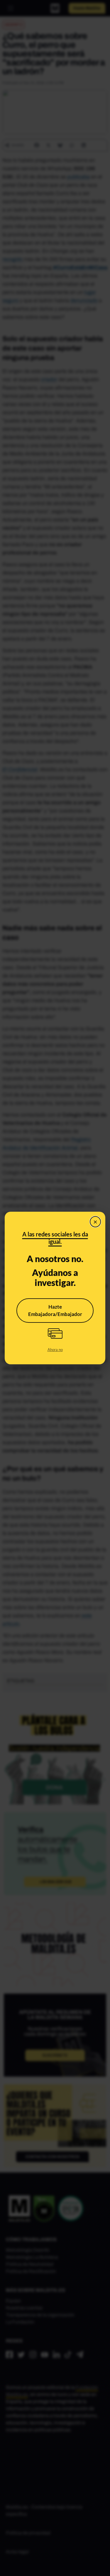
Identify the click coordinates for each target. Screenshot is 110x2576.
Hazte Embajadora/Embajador (55, 1311)
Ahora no (55, 1350)
